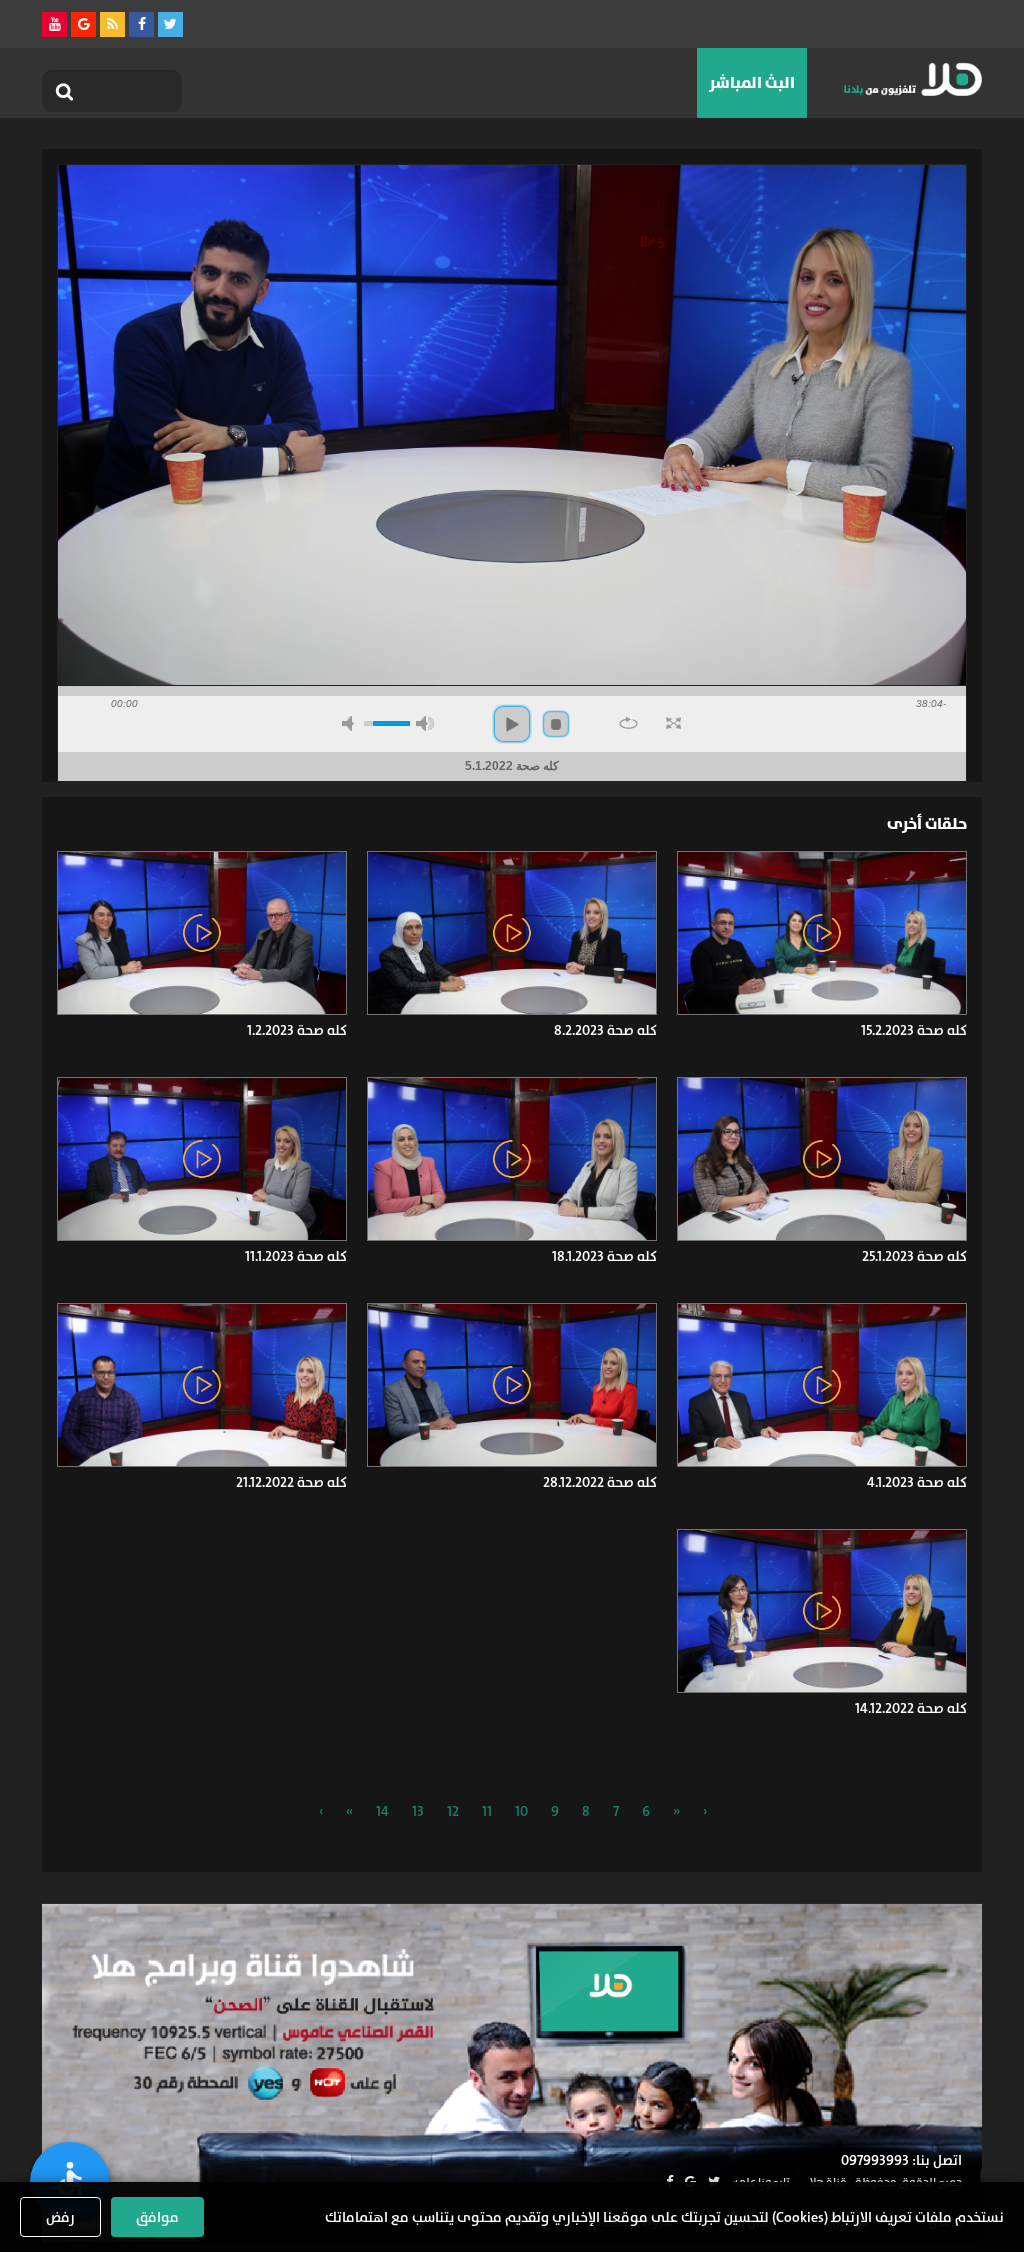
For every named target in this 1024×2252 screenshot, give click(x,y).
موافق (157, 2217)
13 (418, 1811)
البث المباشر (752, 82)
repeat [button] (628, 723)
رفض (60, 2217)
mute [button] (351, 723)
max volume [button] (425, 723)
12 (453, 1811)
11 (487, 1811)
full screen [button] (673, 723)
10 (521, 1811)
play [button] (512, 724)
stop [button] (556, 724)
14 (382, 1811)
